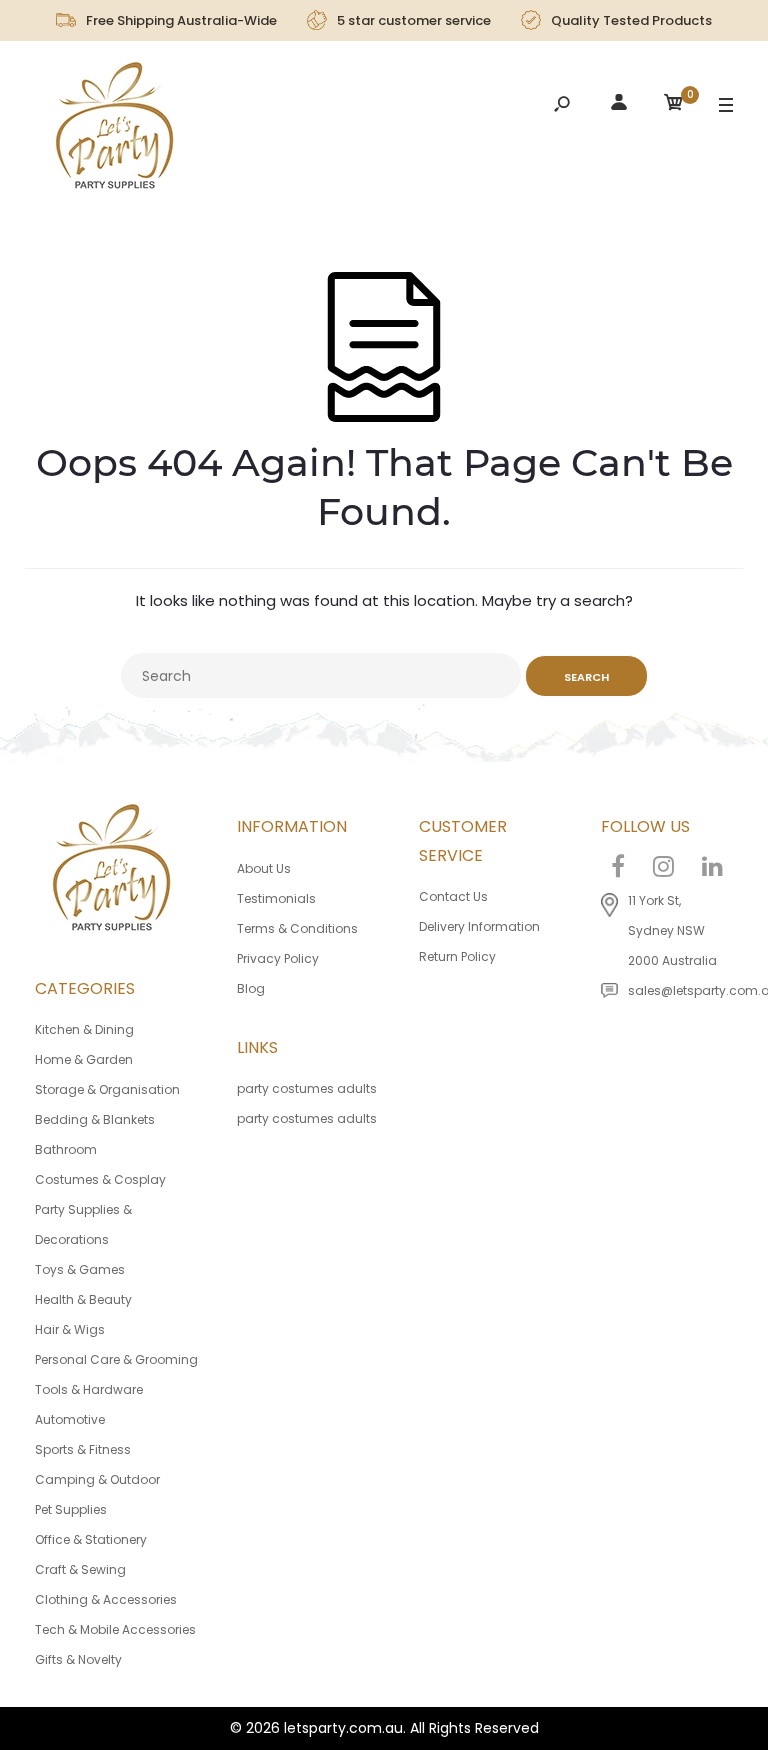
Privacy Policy (278, 958)
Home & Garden (84, 1059)
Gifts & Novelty (78, 1659)
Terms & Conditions (297, 928)
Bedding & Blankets (95, 1119)
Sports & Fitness (83, 1449)
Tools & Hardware (89, 1389)
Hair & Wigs (70, 1329)
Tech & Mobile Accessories (115, 1629)
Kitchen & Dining (84, 1029)
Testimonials (276, 898)
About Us (264, 868)
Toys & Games (80, 1269)
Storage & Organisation (107, 1089)
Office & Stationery (91, 1539)
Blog (251, 988)
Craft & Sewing (80, 1569)
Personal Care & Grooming (116, 1359)
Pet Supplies (71, 1509)
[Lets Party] (115, 131)
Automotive (70, 1419)
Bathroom (66, 1149)
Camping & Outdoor (97, 1479)
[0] (674, 105)
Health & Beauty (83, 1299)
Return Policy (457, 956)
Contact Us (453, 896)
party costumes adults (307, 1088)
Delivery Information (479, 926)
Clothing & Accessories (106, 1599)
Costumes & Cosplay (100, 1179)
